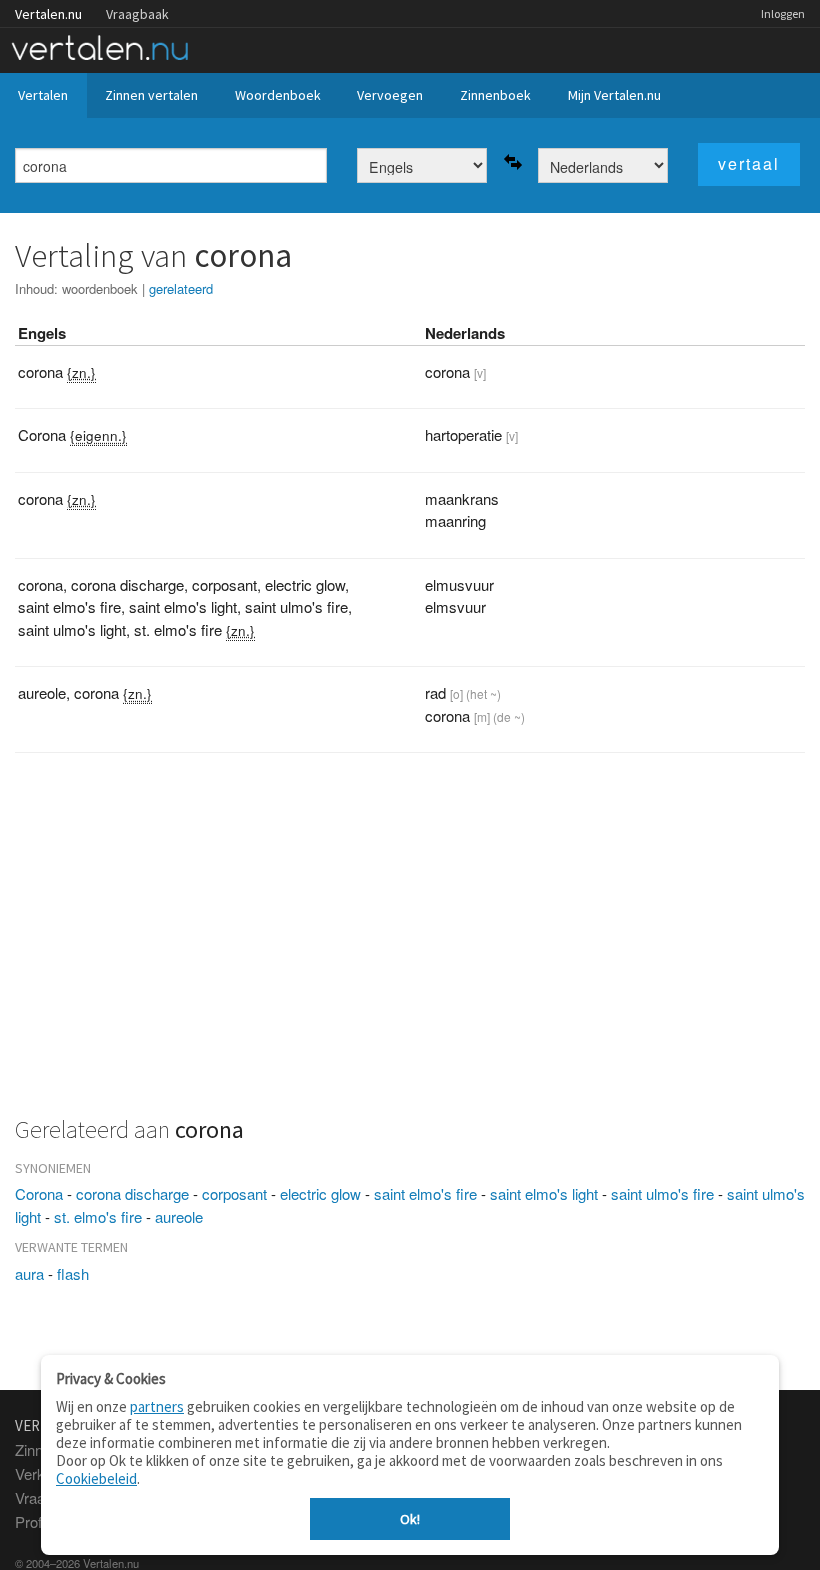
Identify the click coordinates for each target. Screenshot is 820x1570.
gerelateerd (181, 288)
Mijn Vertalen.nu (614, 95)
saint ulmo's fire (662, 1193)
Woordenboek (278, 95)
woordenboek (100, 288)
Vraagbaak (137, 14)
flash (73, 1273)
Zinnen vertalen (151, 95)
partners (157, 1406)
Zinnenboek (495, 95)
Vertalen (43, 95)
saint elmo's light (544, 1193)
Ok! (410, 1519)
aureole (179, 1216)
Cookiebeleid (96, 1478)
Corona (39, 1193)
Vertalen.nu (48, 14)
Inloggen (783, 13)
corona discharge (132, 1193)
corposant (234, 1193)
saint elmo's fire (425, 1193)
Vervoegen (390, 95)
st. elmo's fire (98, 1216)
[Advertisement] (410, 946)
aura (29, 1273)
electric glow (320, 1193)
